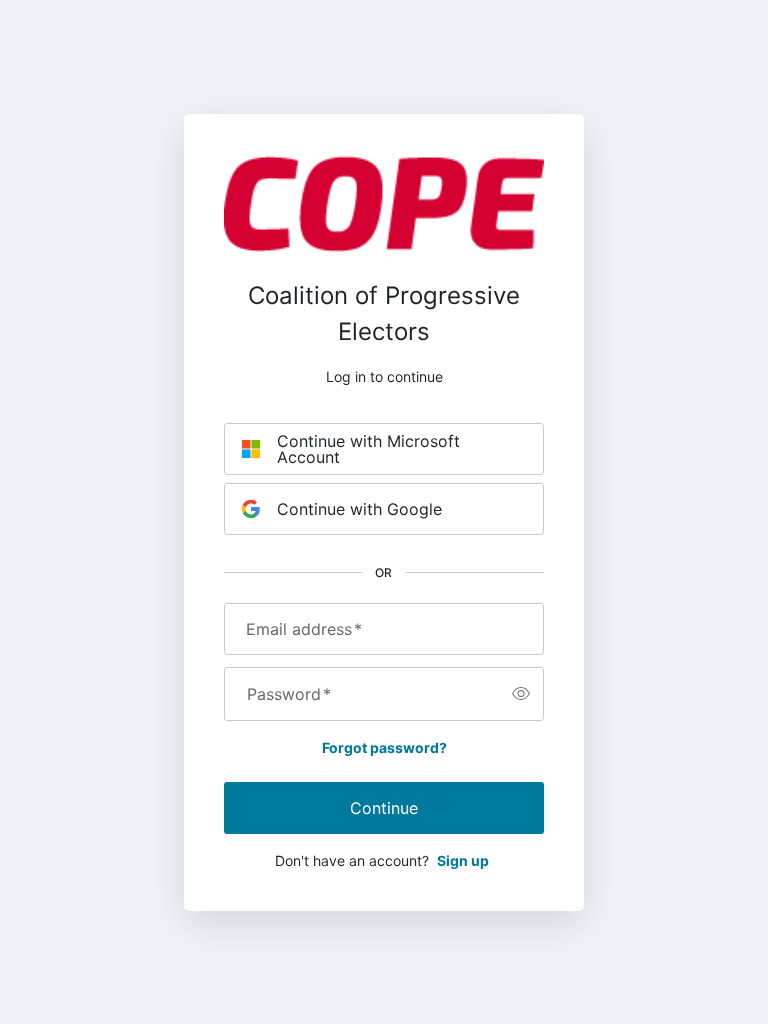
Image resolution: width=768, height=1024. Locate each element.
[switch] (521, 694)
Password (289, 694)
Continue (384, 808)
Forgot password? (384, 747)
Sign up (463, 860)
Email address (304, 629)
